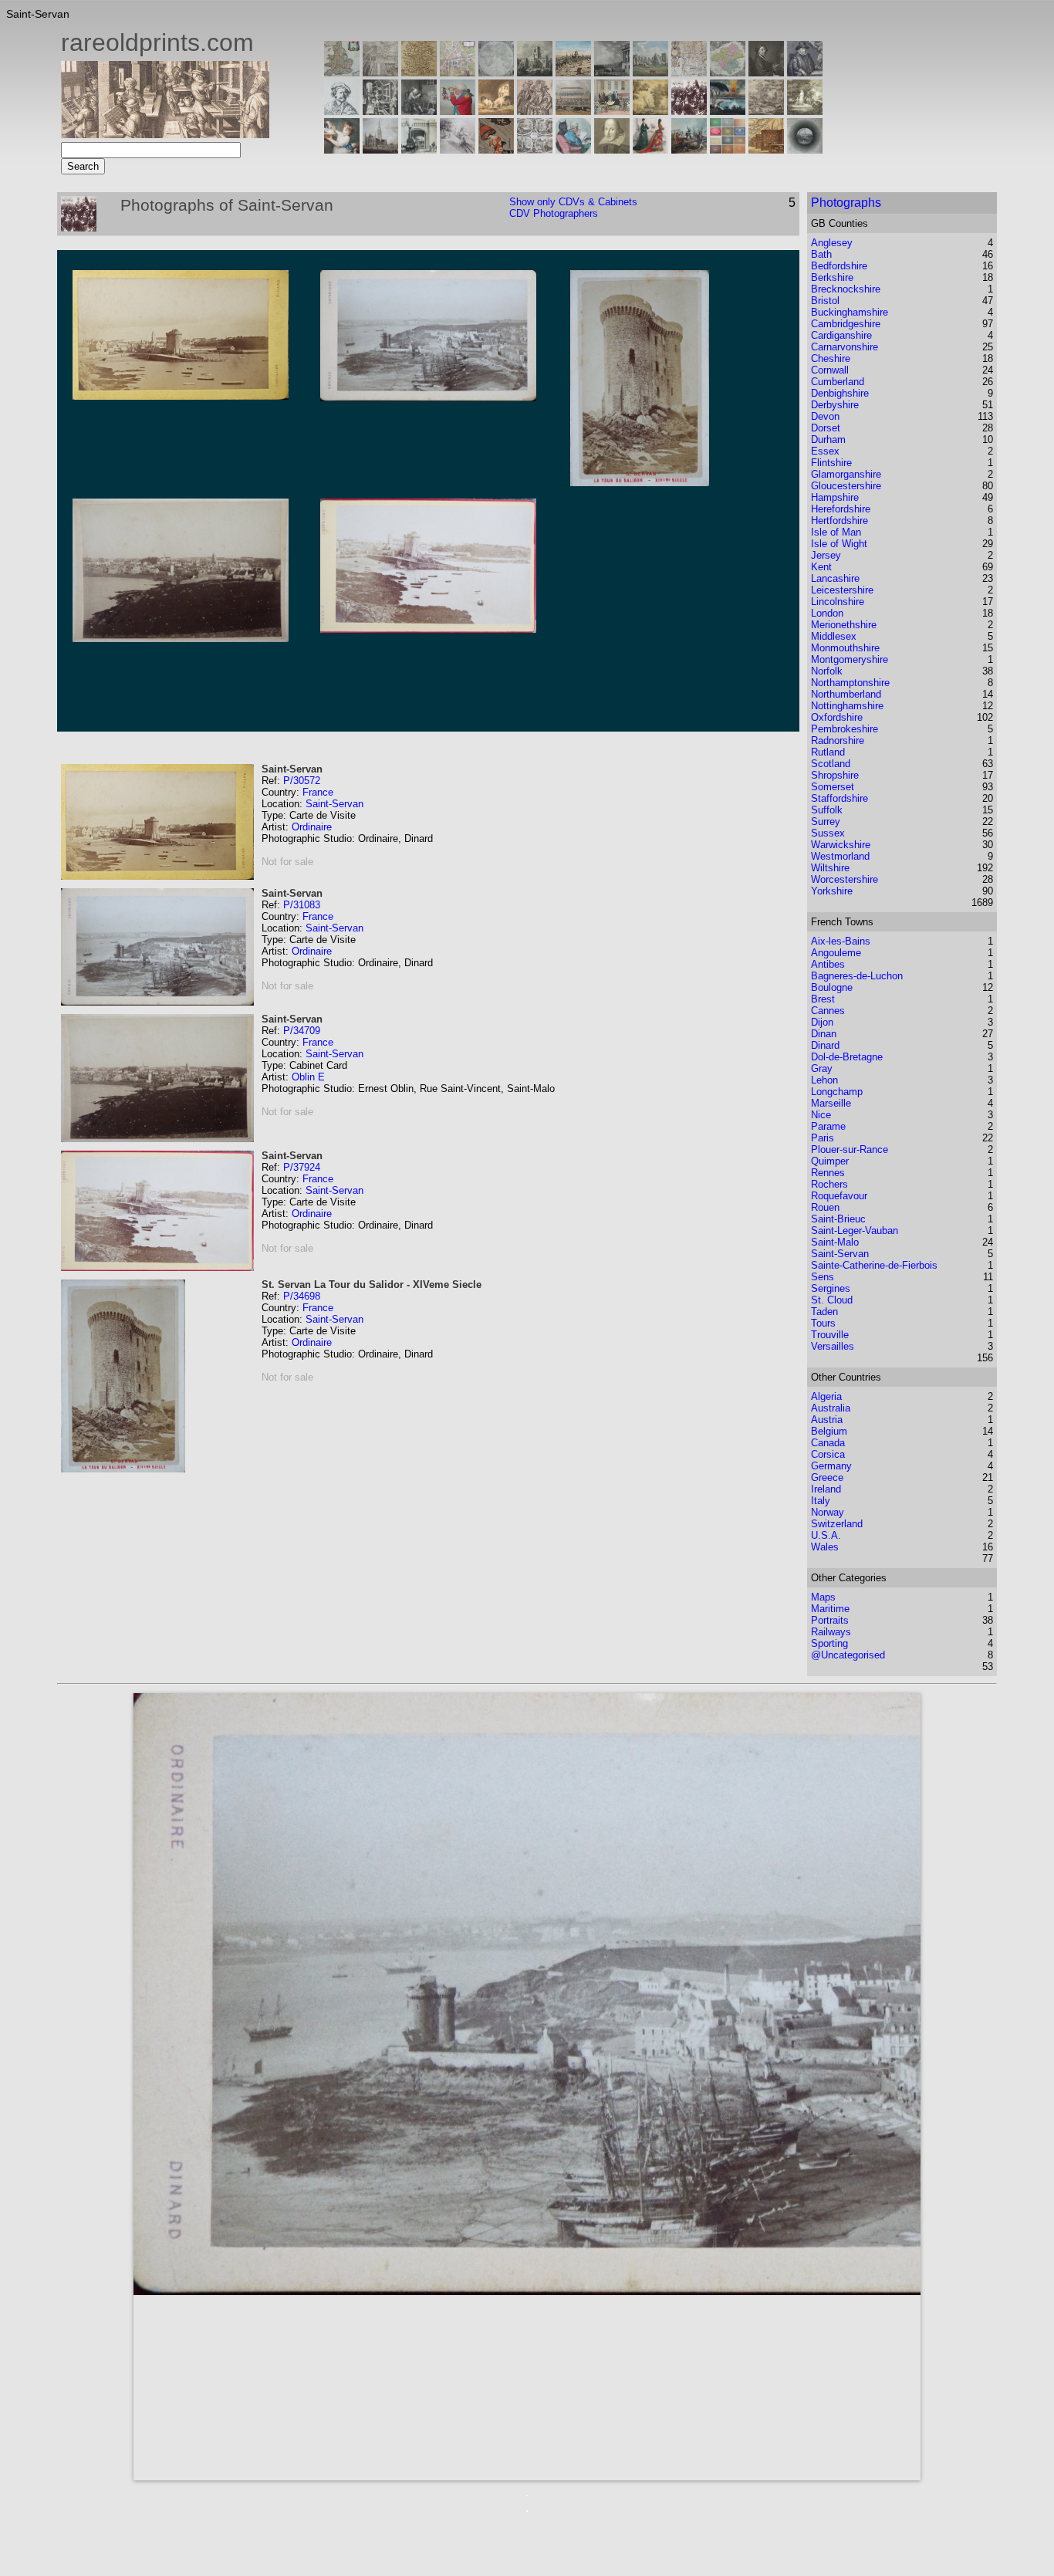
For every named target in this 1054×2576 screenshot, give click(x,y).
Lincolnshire (838, 602)
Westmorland (840, 856)
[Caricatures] (458, 111)
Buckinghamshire (850, 312)
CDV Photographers (554, 213)
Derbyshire (835, 405)
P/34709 (302, 1031)
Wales (825, 1547)
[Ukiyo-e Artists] (496, 149)
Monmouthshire (845, 648)
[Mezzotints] (805, 111)
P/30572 (302, 781)
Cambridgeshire (846, 324)
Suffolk (827, 810)
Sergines (831, 1288)
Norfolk (827, 671)
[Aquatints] (380, 149)
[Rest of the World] (496, 72)
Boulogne (832, 987)
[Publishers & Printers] (380, 111)
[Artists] (766, 72)
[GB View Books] (728, 149)
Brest (823, 999)
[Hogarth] (419, 111)
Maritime (830, 1609)
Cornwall (830, 370)
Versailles (833, 1346)
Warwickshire (841, 845)
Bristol (825, 301)
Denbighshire (840, 393)
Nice (821, 1115)
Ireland (826, 1489)
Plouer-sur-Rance (850, 1149)
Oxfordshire (837, 717)
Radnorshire (838, 740)
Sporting (829, 1643)
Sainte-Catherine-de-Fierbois (874, 1265)
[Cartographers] (805, 72)
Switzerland (837, 1524)
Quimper (830, 1161)
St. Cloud (832, 1300)
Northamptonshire (850, 683)
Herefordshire (841, 509)
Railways (831, 1632)
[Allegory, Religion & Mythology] (535, 149)
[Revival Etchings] (458, 149)
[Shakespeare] (612, 149)
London (827, 613)
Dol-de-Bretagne (847, 1057)
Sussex (828, 833)
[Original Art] (650, 111)
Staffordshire (839, 798)
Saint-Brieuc (838, 1219)
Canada (828, 1443)
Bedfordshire (839, 266)
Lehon (824, 1080)
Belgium (829, 1431)
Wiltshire (830, 868)
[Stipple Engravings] (342, 149)
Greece (827, 1477)
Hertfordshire (839, 521)
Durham (828, 439)
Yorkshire (832, 891)
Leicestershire (842, 590)
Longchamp (837, 1092)
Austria (827, 1420)
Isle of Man (836, 532)
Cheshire (831, 358)
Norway (828, 1512)
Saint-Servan (334, 804)
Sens (823, 1277)
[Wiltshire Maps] (689, 72)
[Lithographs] (419, 149)
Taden (824, 1312)
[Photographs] (689, 111)
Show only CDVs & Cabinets (573, 202)
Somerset (833, 787)
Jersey (826, 555)
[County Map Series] (419, 72)
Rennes (828, 1173)
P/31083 (302, 905)
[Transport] (612, 111)
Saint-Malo (835, 1242)
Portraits (830, 1620)
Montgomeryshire (850, 659)
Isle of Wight (839, 544)
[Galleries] (728, 111)
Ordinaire (312, 827)
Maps (823, 1597)
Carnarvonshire (845, 347)
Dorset (826, 428)
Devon (825, 416)
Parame (828, 1126)
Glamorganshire (846, 474)
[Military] (689, 149)
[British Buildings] (535, 72)
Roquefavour (839, 1196)
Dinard (825, 1045)
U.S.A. (826, 1535)
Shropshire (835, 775)
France (318, 792)
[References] (766, 149)
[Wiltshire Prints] (650, 72)
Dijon (822, 1022)
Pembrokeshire (845, 729)
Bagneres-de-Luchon (857, 976)
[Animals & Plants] (496, 111)
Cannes (828, 1011)
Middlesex (834, 636)
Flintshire (831, 463)
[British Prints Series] (380, 72)
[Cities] (573, 72)
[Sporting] (573, 111)
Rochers (829, 1184)
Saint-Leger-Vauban (855, 1231)
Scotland (831, 764)
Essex (825, 451)
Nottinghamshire (847, 706)
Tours (823, 1323)
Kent (821, 567)
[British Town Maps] (458, 72)
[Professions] (573, 149)
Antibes (828, 964)
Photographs (846, 203)
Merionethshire (844, 625)
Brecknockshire (846, 289)
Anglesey (832, 243)
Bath (821, 254)
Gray (822, 1068)
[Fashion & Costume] (650, 149)
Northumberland (846, 694)
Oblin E (308, 1077)
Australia (831, 1408)
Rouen (825, 1207)
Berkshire (832, 277)
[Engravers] (342, 111)
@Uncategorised (848, 1655)
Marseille (831, 1103)
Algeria (826, 1396)
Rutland (828, 752)
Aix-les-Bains (841, 941)
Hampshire (835, 497)
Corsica (828, 1454)
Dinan (824, 1034)
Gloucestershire (846, 486)
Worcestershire (845, 879)
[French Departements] (728, 72)
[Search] (805, 149)
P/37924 (302, 1167)
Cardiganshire (841, 335)
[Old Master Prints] (766, 111)
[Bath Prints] (612, 72)
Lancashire (835, 578)
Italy (821, 1501)
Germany (831, 1466)
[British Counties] (342, 72)
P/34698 (302, 1296)
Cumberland (838, 382)
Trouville (830, 1335)
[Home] (165, 134)
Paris (823, 1138)
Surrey (826, 821)
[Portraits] (535, 111)
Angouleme (836, 953)
